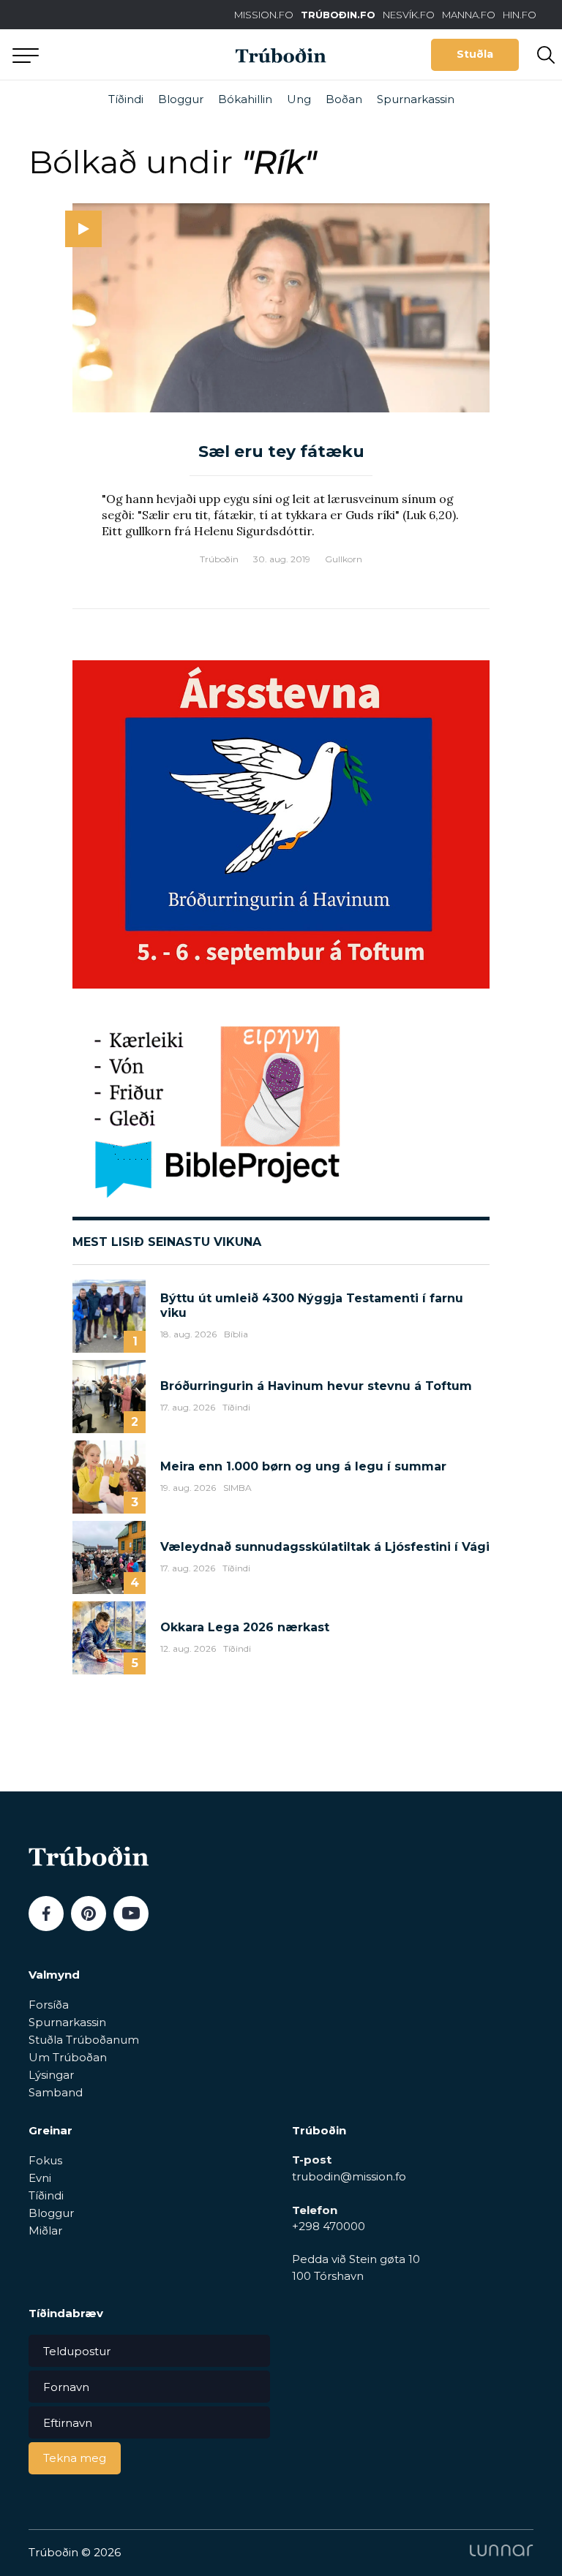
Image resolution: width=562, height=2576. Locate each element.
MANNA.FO (469, 15)
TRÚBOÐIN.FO (338, 15)
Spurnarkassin (416, 99)
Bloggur (181, 99)
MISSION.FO (264, 15)
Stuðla (475, 54)
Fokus (45, 2160)
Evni (40, 2178)
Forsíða (49, 2005)
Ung (299, 99)
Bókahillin (245, 99)
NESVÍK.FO (409, 15)
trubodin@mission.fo (349, 2176)
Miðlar (45, 2231)
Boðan (344, 99)
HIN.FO (520, 15)
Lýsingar (51, 2075)
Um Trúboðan (68, 2057)
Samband (56, 2092)
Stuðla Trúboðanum (84, 2040)
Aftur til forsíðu (135, 54)
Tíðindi (126, 99)
